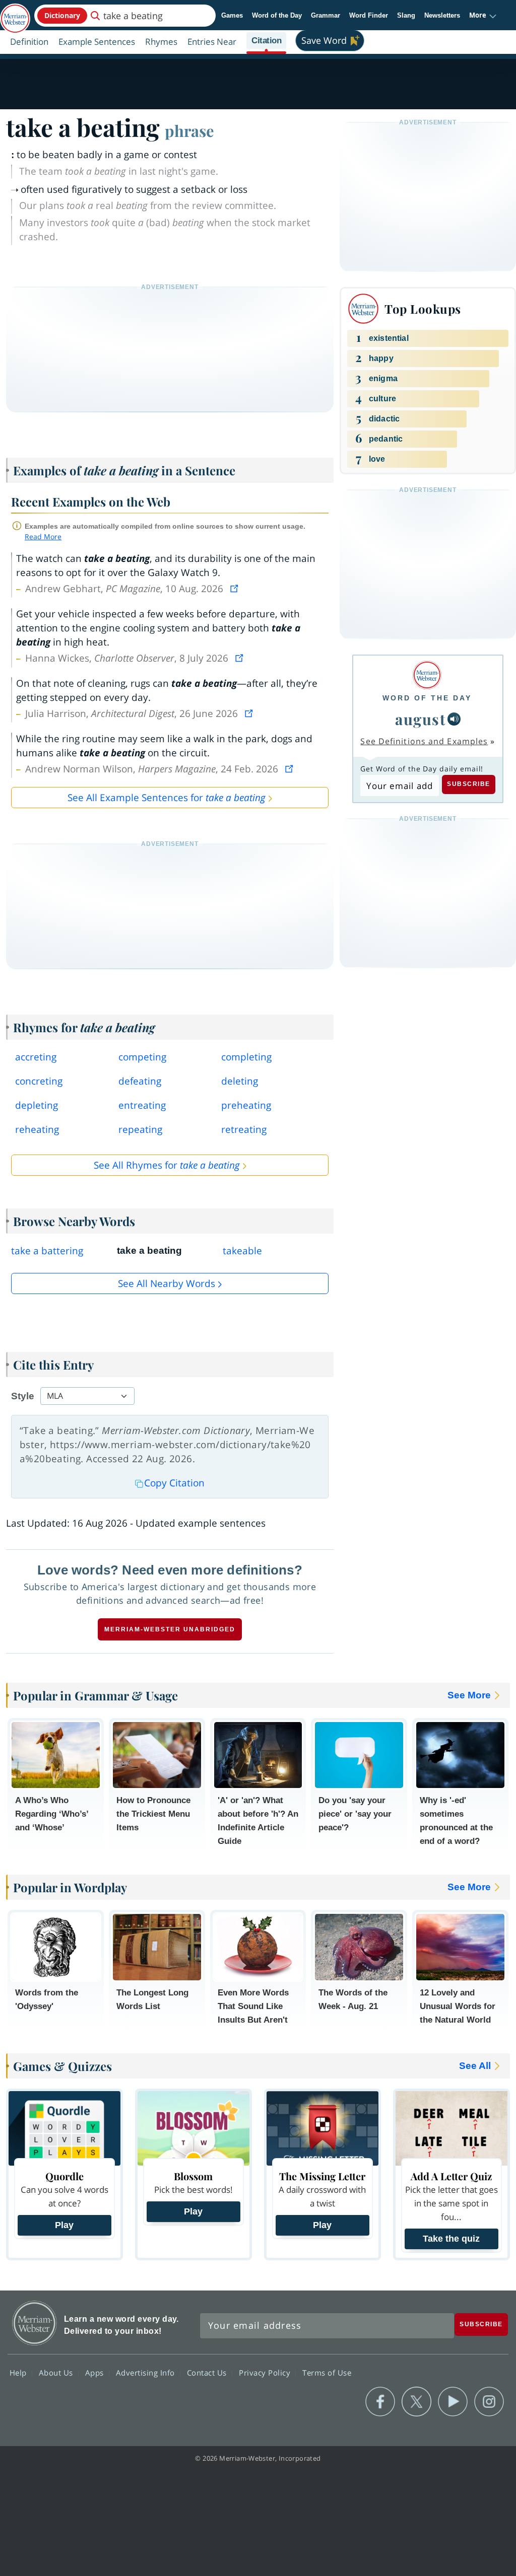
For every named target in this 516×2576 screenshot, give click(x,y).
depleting (37, 1105)
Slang (406, 15)
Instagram (489, 2402)
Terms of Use (327, 2373)
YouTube (453, 2402)
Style (23, 1396)
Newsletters (442, 15)
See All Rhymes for (167, 1165)
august (420, 719)
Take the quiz (451, 2239)
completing (246, 1057)
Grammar (326, 15)
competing (142, 1057)
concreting (39, 1081)
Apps (96, 2373)
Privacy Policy (266, 2373)
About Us (57, 2373)
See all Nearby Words (167, 1283)
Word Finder (369, 15)
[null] (454, 719)
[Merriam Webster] (427, 675)
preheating (246, 1105)
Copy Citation (174, 1483)
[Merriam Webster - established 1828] (15, 14)
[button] (483, 16)
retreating (244, 1129)
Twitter (416, 2402)
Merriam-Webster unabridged (170, 1629)
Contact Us (208, 2373)
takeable (242, 1251)
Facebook (380, 2402)
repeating (140, 1129)
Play (64, 2225)
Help (19, 2373)
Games (232, 15)
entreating (142, 1105)
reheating (37, 1129)
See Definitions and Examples (424, 741)
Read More (43, 536)
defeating (140, 1081)
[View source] (235, 589)
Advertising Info (147, 2373)
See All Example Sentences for (167, 798)
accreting (36, 1057)
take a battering (47, 1251)
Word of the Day (277, 15)
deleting (240, 1081)
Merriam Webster (35, 2323)
